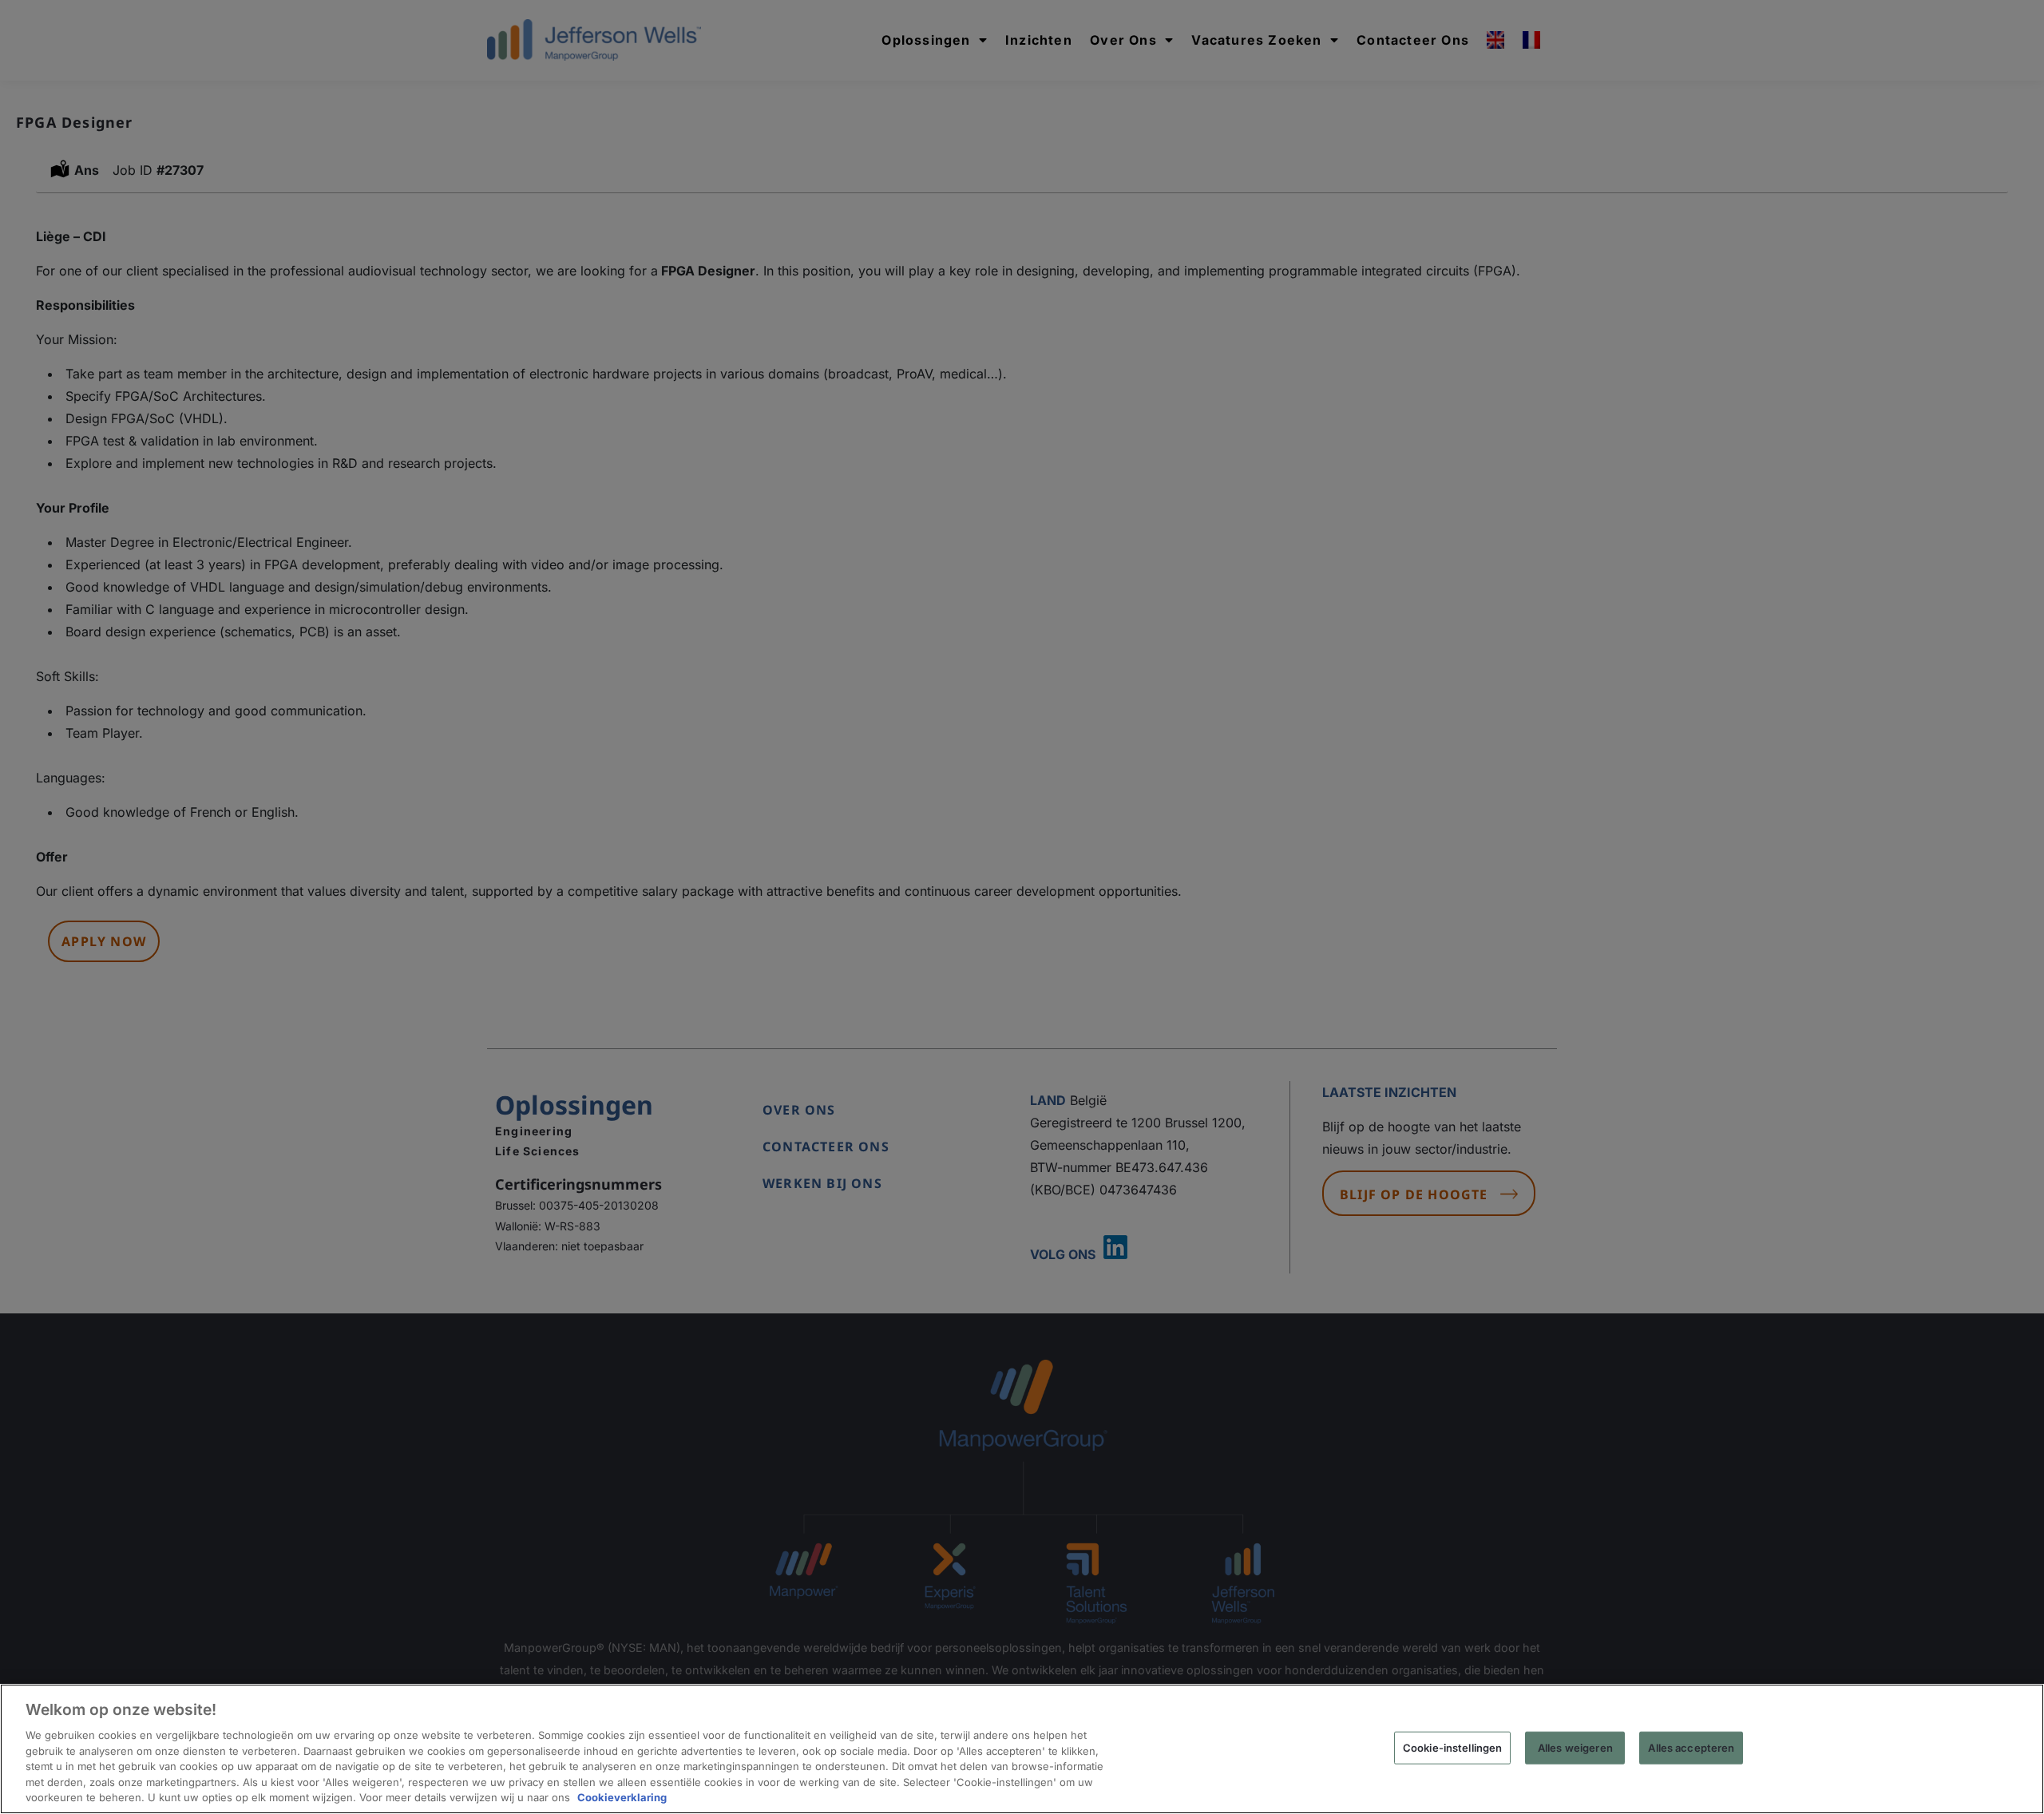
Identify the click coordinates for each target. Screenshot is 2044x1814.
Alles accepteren (1691, 1747)
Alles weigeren (1575, 1747)
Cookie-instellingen (1452, 1747)
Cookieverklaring (622, 1797)
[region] (1022, 1749)
